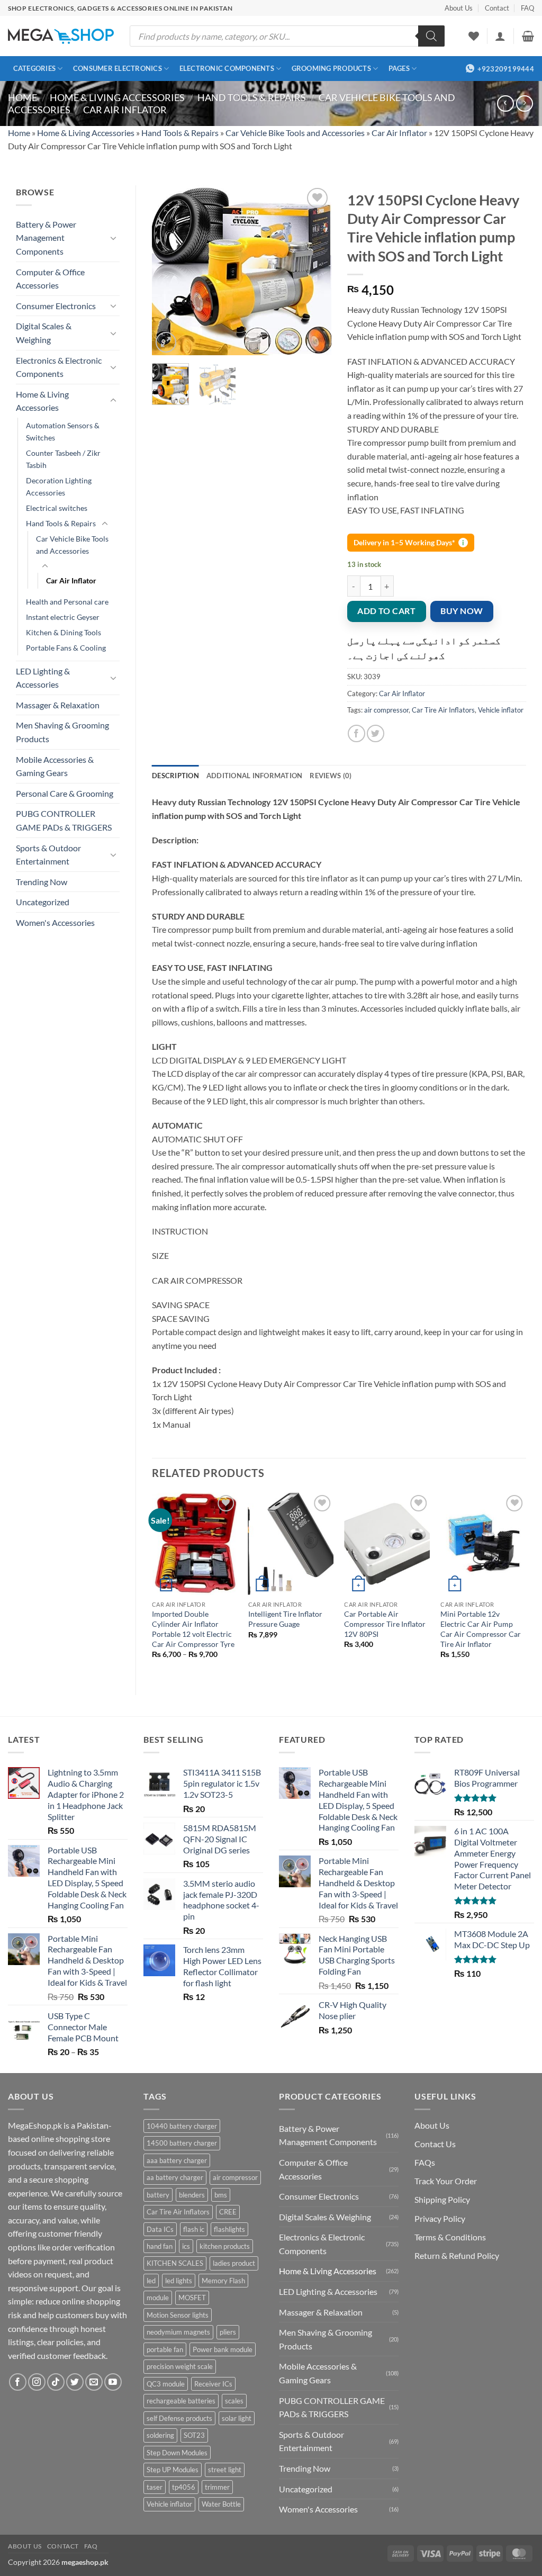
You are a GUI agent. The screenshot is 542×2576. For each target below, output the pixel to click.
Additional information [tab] (255, 776)
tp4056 (184, 2487)
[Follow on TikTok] (56, 2382)
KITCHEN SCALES (175, 2263)
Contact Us (435, 2144)
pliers (228, 2332)
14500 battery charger (182, 2143)
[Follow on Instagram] (37, 2382)
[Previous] (169, 270)
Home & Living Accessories (117, 97)
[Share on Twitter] (376, 733)
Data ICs (160, 2229)
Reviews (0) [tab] (331, 776)
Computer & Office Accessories (50, 279)
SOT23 (194, 2435)
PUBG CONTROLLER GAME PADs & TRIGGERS (64, 820)
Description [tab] (175, 776)
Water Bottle (221, 2504)
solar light (237, 2418)
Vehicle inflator (501, 710)
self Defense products (179, 2418)
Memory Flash (223, 2281)
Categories (35, 68)
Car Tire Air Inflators (443, 710)
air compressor (386, 710)
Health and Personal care (67, 602)
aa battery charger (175, 2177)
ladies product (234, 2263)
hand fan (160, 2246)
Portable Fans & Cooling (66, 648)
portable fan (165, 2349)
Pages (399, 68)
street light (225, 2470)
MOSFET (192, 2298)
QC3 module (166, 2384)
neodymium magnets (178, 2332)
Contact (497, 8)
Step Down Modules (177, 2453)
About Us (459, 8)
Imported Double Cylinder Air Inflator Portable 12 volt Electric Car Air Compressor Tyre (193, 1629)
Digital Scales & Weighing (44, 333)
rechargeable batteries (181, 2401)
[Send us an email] (94, 2382)
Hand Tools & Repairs (252, 97)
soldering (160, 2435)
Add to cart (386, 611)
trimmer (217, 2487)
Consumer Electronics (118, 68)
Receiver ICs (213, 2384)
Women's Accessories (55, 922)
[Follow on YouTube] (113, 2382)
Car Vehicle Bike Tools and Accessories (295, 133)
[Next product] (505, 103)
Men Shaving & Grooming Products (62, 732)
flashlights (229, 2229)
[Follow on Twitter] (75, 2382)
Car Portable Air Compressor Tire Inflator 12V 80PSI (385, 1624)
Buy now (462, 611)
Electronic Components (227, 68)
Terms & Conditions (450, 2237)
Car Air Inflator (125, 110)
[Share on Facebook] (356, 733)
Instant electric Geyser (63, 617)
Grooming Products (331, 68)
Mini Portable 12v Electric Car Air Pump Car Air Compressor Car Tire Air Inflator (481, 1629)
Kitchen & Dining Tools (64, 632)
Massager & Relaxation (58, 705)
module (158, 2298)
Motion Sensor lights (178, 2315)
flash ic (194, 2229)
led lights (179, 2281)
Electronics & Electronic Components (59, 367)
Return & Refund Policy (457, 2255)
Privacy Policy (440, 2218)
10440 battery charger (182, 2126)
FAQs (425, 2162)
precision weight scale (180, 2366)
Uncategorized (43, 902)
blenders (192, 2195)
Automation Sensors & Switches (63, 431)
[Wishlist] (474, 36)
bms (221, 2195)
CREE (228, 2212)
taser (155, 2487)
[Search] (431, 36)
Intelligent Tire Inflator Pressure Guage (285, 1619)
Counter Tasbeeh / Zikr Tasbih (63, 459)
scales (234, 2401)
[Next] (314, 270)
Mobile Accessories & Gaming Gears (55, 766)
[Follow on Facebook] (18, 2382)
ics (186, 2246)
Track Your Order (446, 2181)
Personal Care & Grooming (65, 793)
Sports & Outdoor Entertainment (48, 855)
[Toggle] (113, 238)
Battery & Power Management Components (46, 238)
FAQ (527, 8)
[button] (500, 36)
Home (22, 97)
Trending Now (42, 882)
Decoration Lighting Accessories (59, 487)
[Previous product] (524, 103)
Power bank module (223, 2349)
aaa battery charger (177, 2160)
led (151, 2281)
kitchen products (225, 2246)
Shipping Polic (440, 2199)
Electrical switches (57, 508)
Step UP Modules (173, 2470)
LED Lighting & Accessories (43, 678)
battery (158, 2195)
